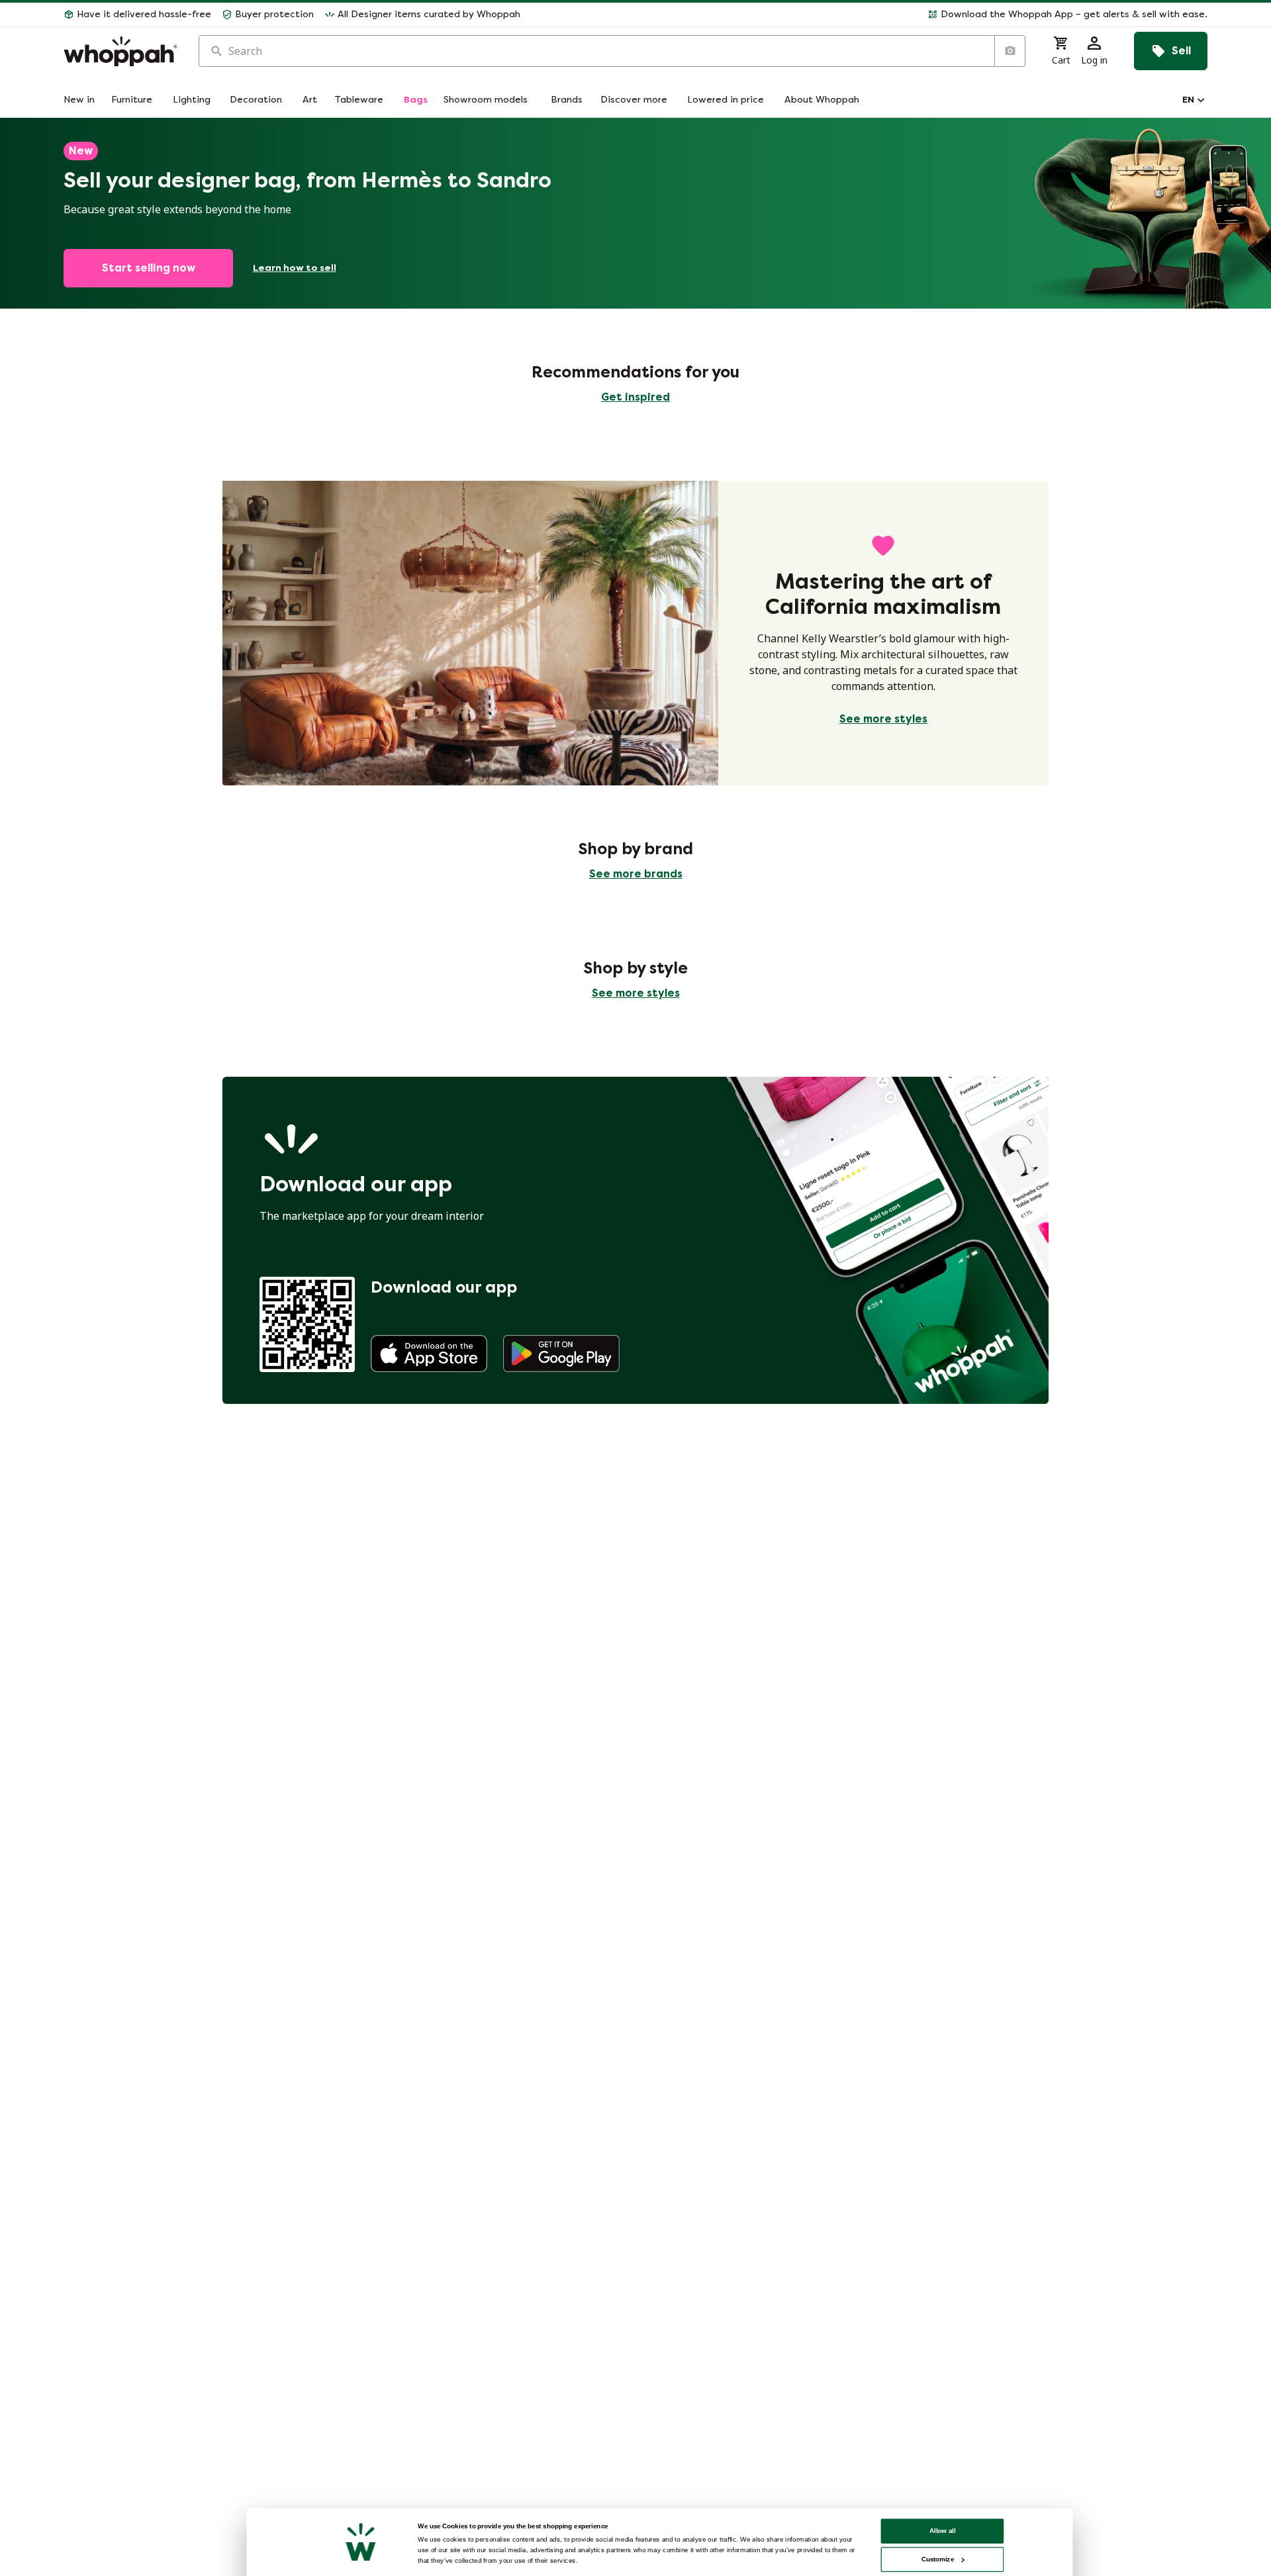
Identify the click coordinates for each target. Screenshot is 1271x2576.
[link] (429, 1354)
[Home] (120, 51)
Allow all (943, 2531)
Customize (938, 2559)
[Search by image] (1010, 51)
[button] (869, 15)
